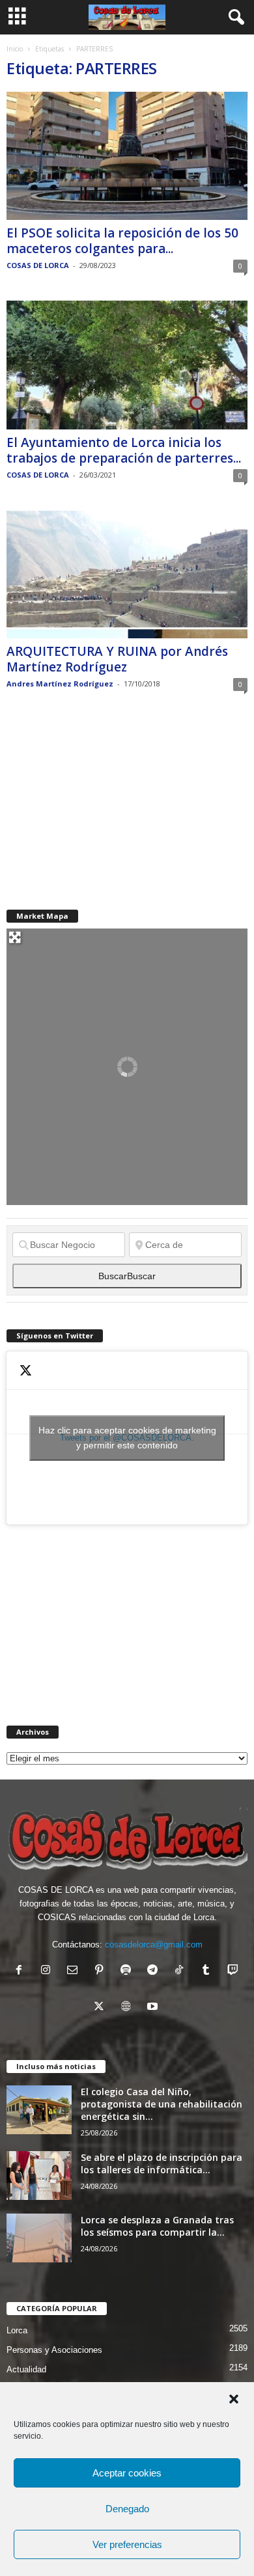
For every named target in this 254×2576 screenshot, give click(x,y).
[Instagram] (49, 1971)
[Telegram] (155, 1971)
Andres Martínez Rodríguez (60, 684)
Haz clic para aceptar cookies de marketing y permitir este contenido (127, 1438)
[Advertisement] (104, 800)
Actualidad (26, 2369)
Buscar (127, 1276)
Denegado (127, 2509)
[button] (234, 2399)
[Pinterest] (102, 1971)
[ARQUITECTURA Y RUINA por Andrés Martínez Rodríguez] (127, 574)
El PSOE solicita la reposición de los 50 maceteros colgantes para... (122, 241)
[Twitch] (234, 1971)
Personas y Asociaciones (54, 2350)
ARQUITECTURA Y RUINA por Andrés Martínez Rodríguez (117, 659)
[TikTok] (182, 1971)
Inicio (15, 49)
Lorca (17, 2330)
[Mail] (75, 1971)
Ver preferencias (127, 2544)
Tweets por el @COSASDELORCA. (127, 1438)
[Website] (129, 2008)
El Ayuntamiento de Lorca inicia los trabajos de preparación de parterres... (124, 450)
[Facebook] (22, 1971)
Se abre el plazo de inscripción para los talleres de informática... (162, 2163)
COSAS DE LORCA (38, 265)
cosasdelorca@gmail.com (154, 1945)
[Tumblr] (209, 1971)
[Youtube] (154, 2008)
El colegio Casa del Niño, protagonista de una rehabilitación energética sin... (162, 2104)
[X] (102, 2008)
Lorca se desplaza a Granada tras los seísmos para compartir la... (157, 2226)
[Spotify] (129, 1971)
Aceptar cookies (127, 2473)
